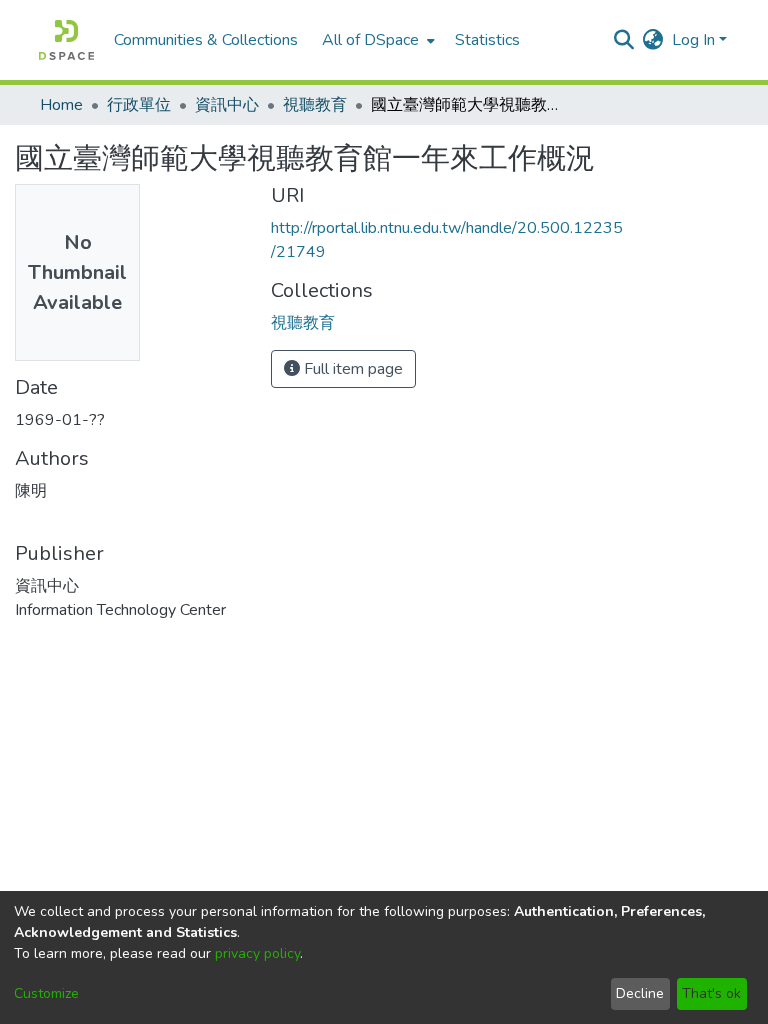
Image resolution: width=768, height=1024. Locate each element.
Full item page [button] (351, 369)
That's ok (711, 993)
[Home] (66, 40)
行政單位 (139, 105)
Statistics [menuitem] (487, 40)
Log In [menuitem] (693, 40)
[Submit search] (624, 40)
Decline (640, 993)
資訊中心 (227, 105)
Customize (46, 993)
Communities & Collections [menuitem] (206, 40)
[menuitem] (376, 40)
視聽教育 (315, 105)
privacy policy (257, 953)
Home (61, 105)
